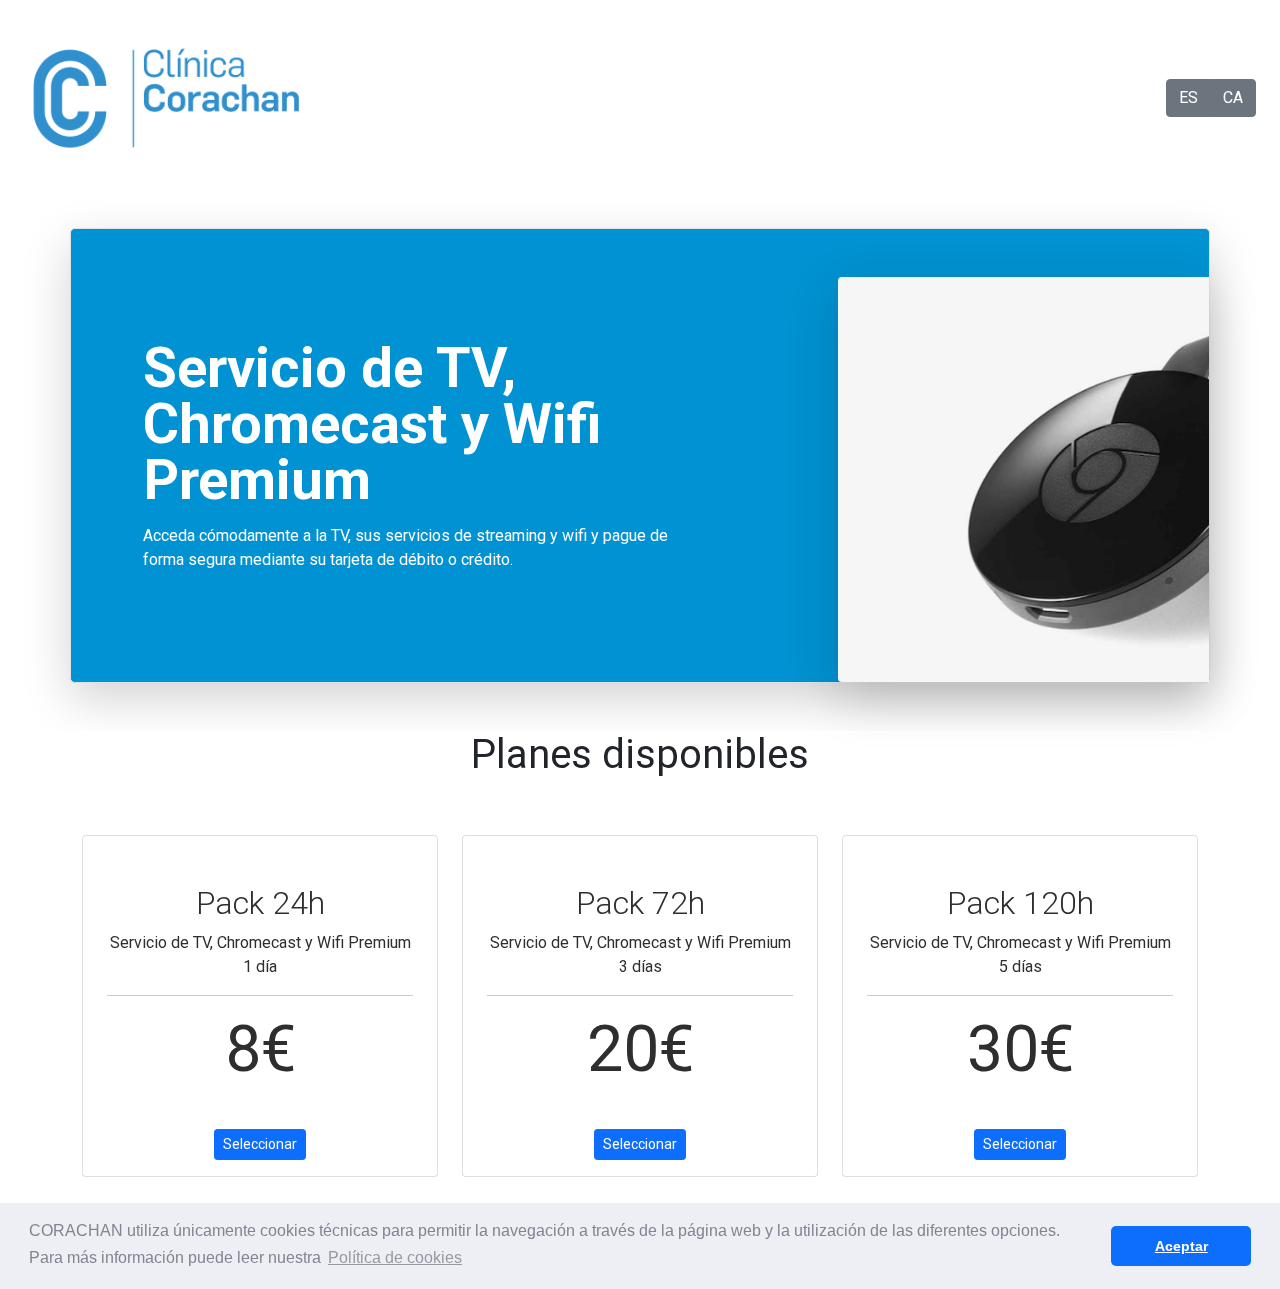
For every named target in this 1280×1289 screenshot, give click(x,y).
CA (1233, 97)
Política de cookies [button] (395, 1257)
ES (1188, 97)
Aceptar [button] (1181, 1246)
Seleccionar (260, 1144)
